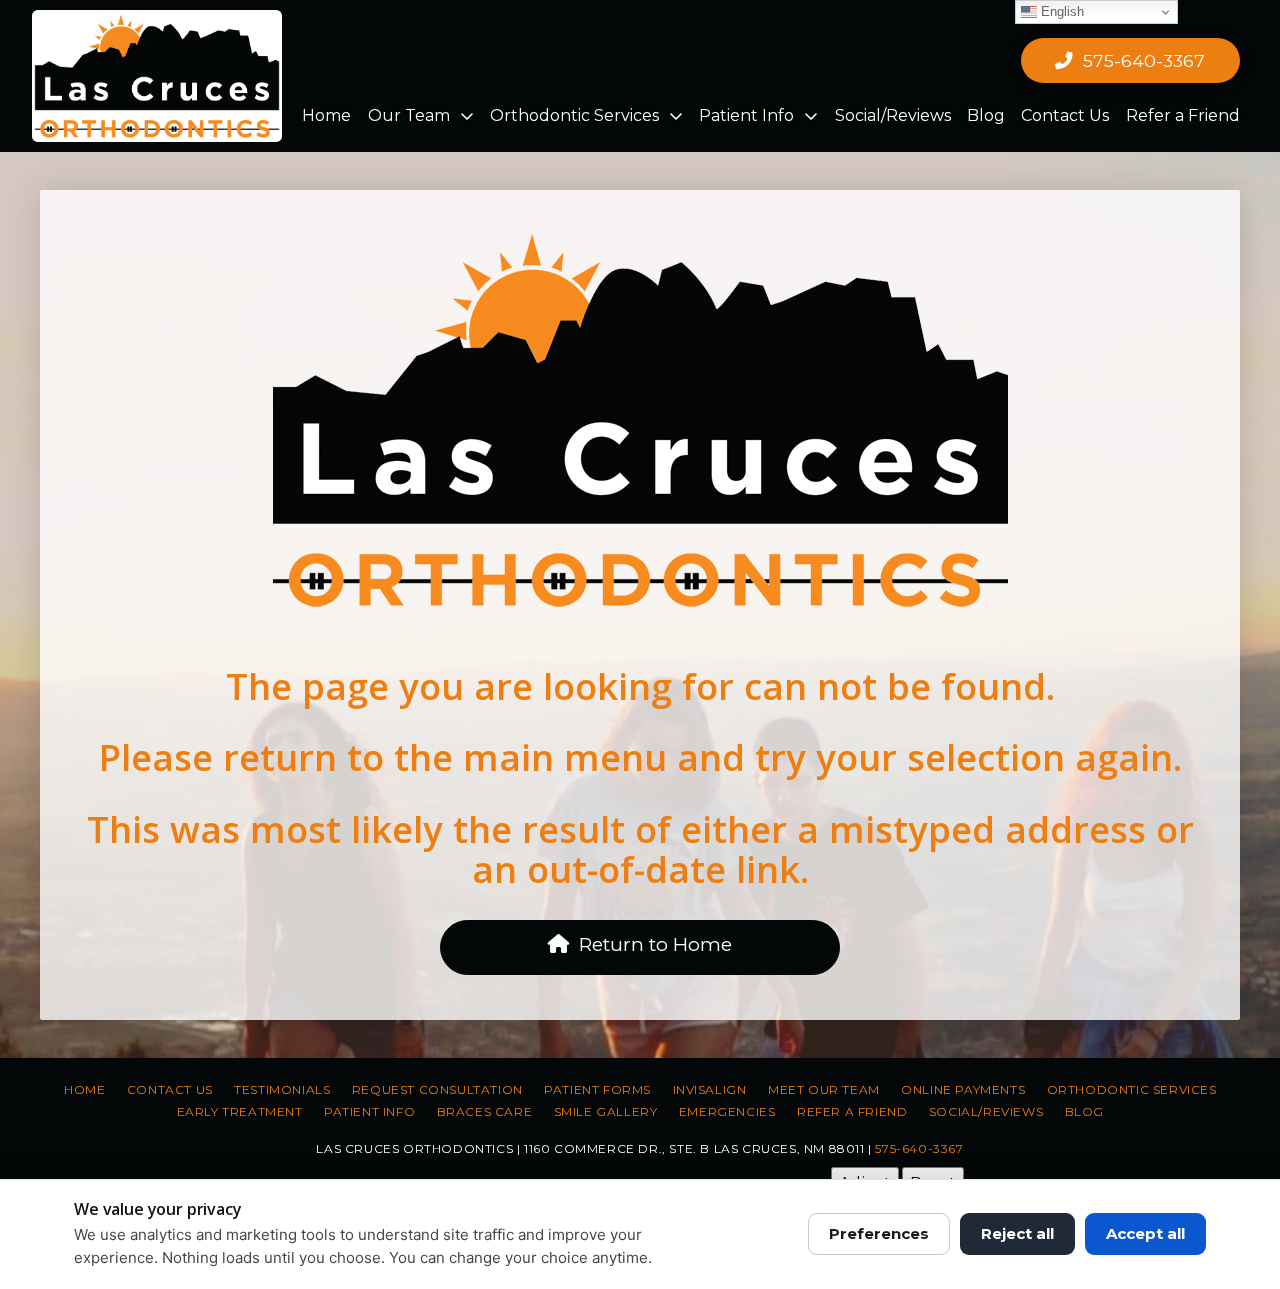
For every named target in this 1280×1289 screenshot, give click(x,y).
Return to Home (655, 944)
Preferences (879, 1233)
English (1060, 11)
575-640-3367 (919, 1148)
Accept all (1145, 1233)
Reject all (1017, 1233)
